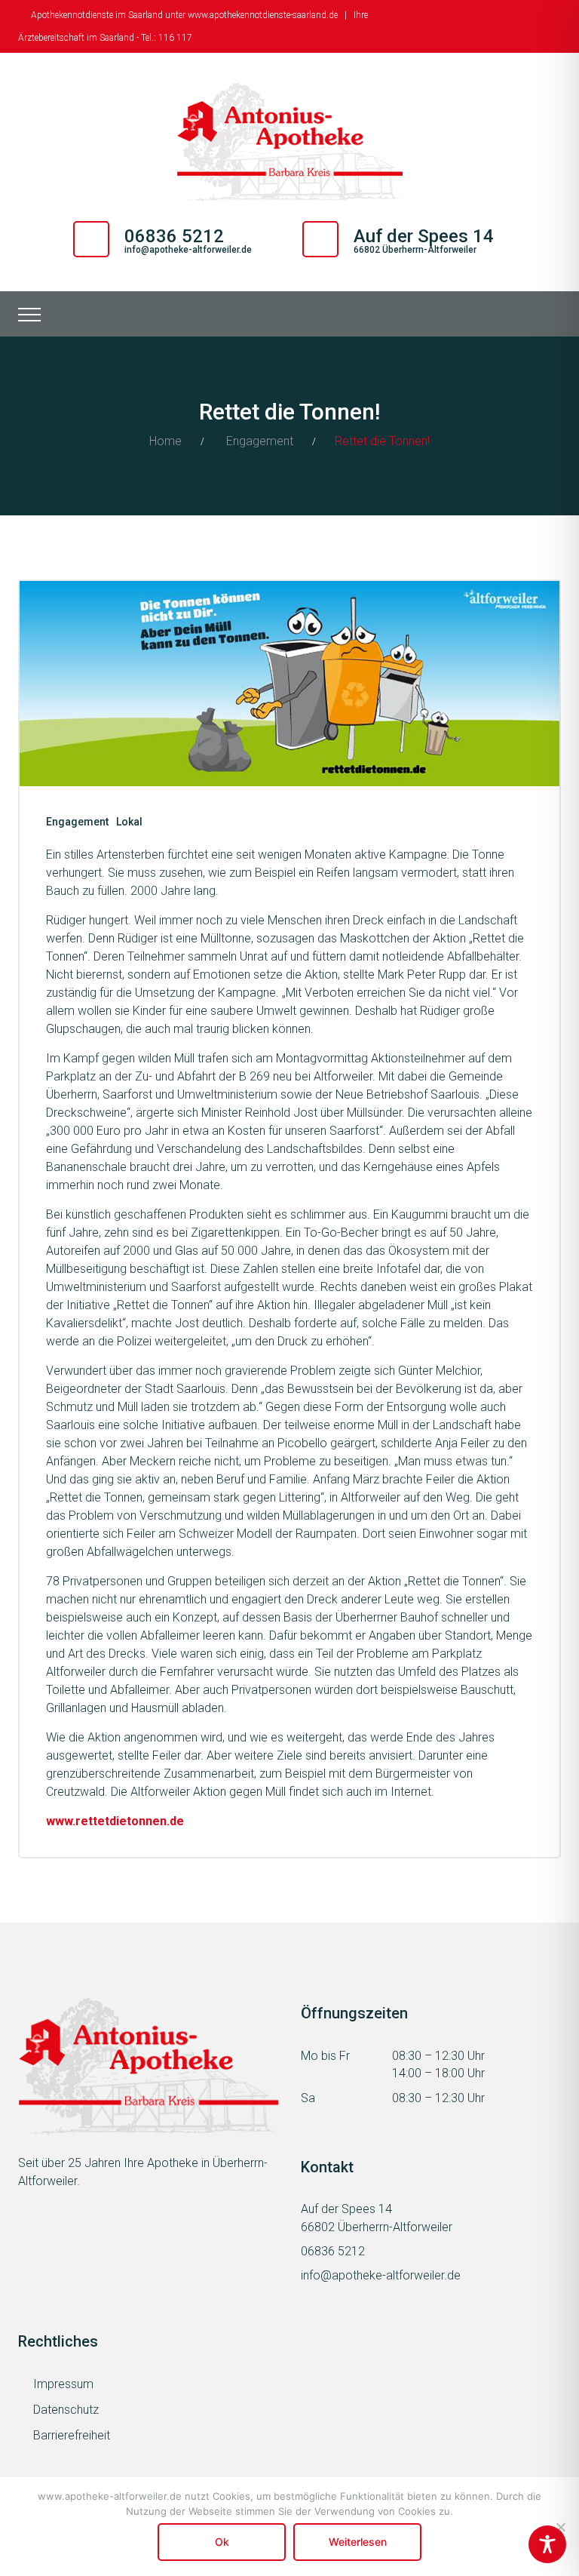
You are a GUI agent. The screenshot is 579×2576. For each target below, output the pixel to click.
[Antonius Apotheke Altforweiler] (289, 143)
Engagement (260, 441)
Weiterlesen (358, 2542)
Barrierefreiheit (72, 2435)
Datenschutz (66, 2410)
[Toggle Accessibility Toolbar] (547, 2544)
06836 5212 (333, 2251)
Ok (222, 2542)
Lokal (129, 822)
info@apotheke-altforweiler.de (188, 250)
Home (165, 441)
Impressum (63, 2384)
